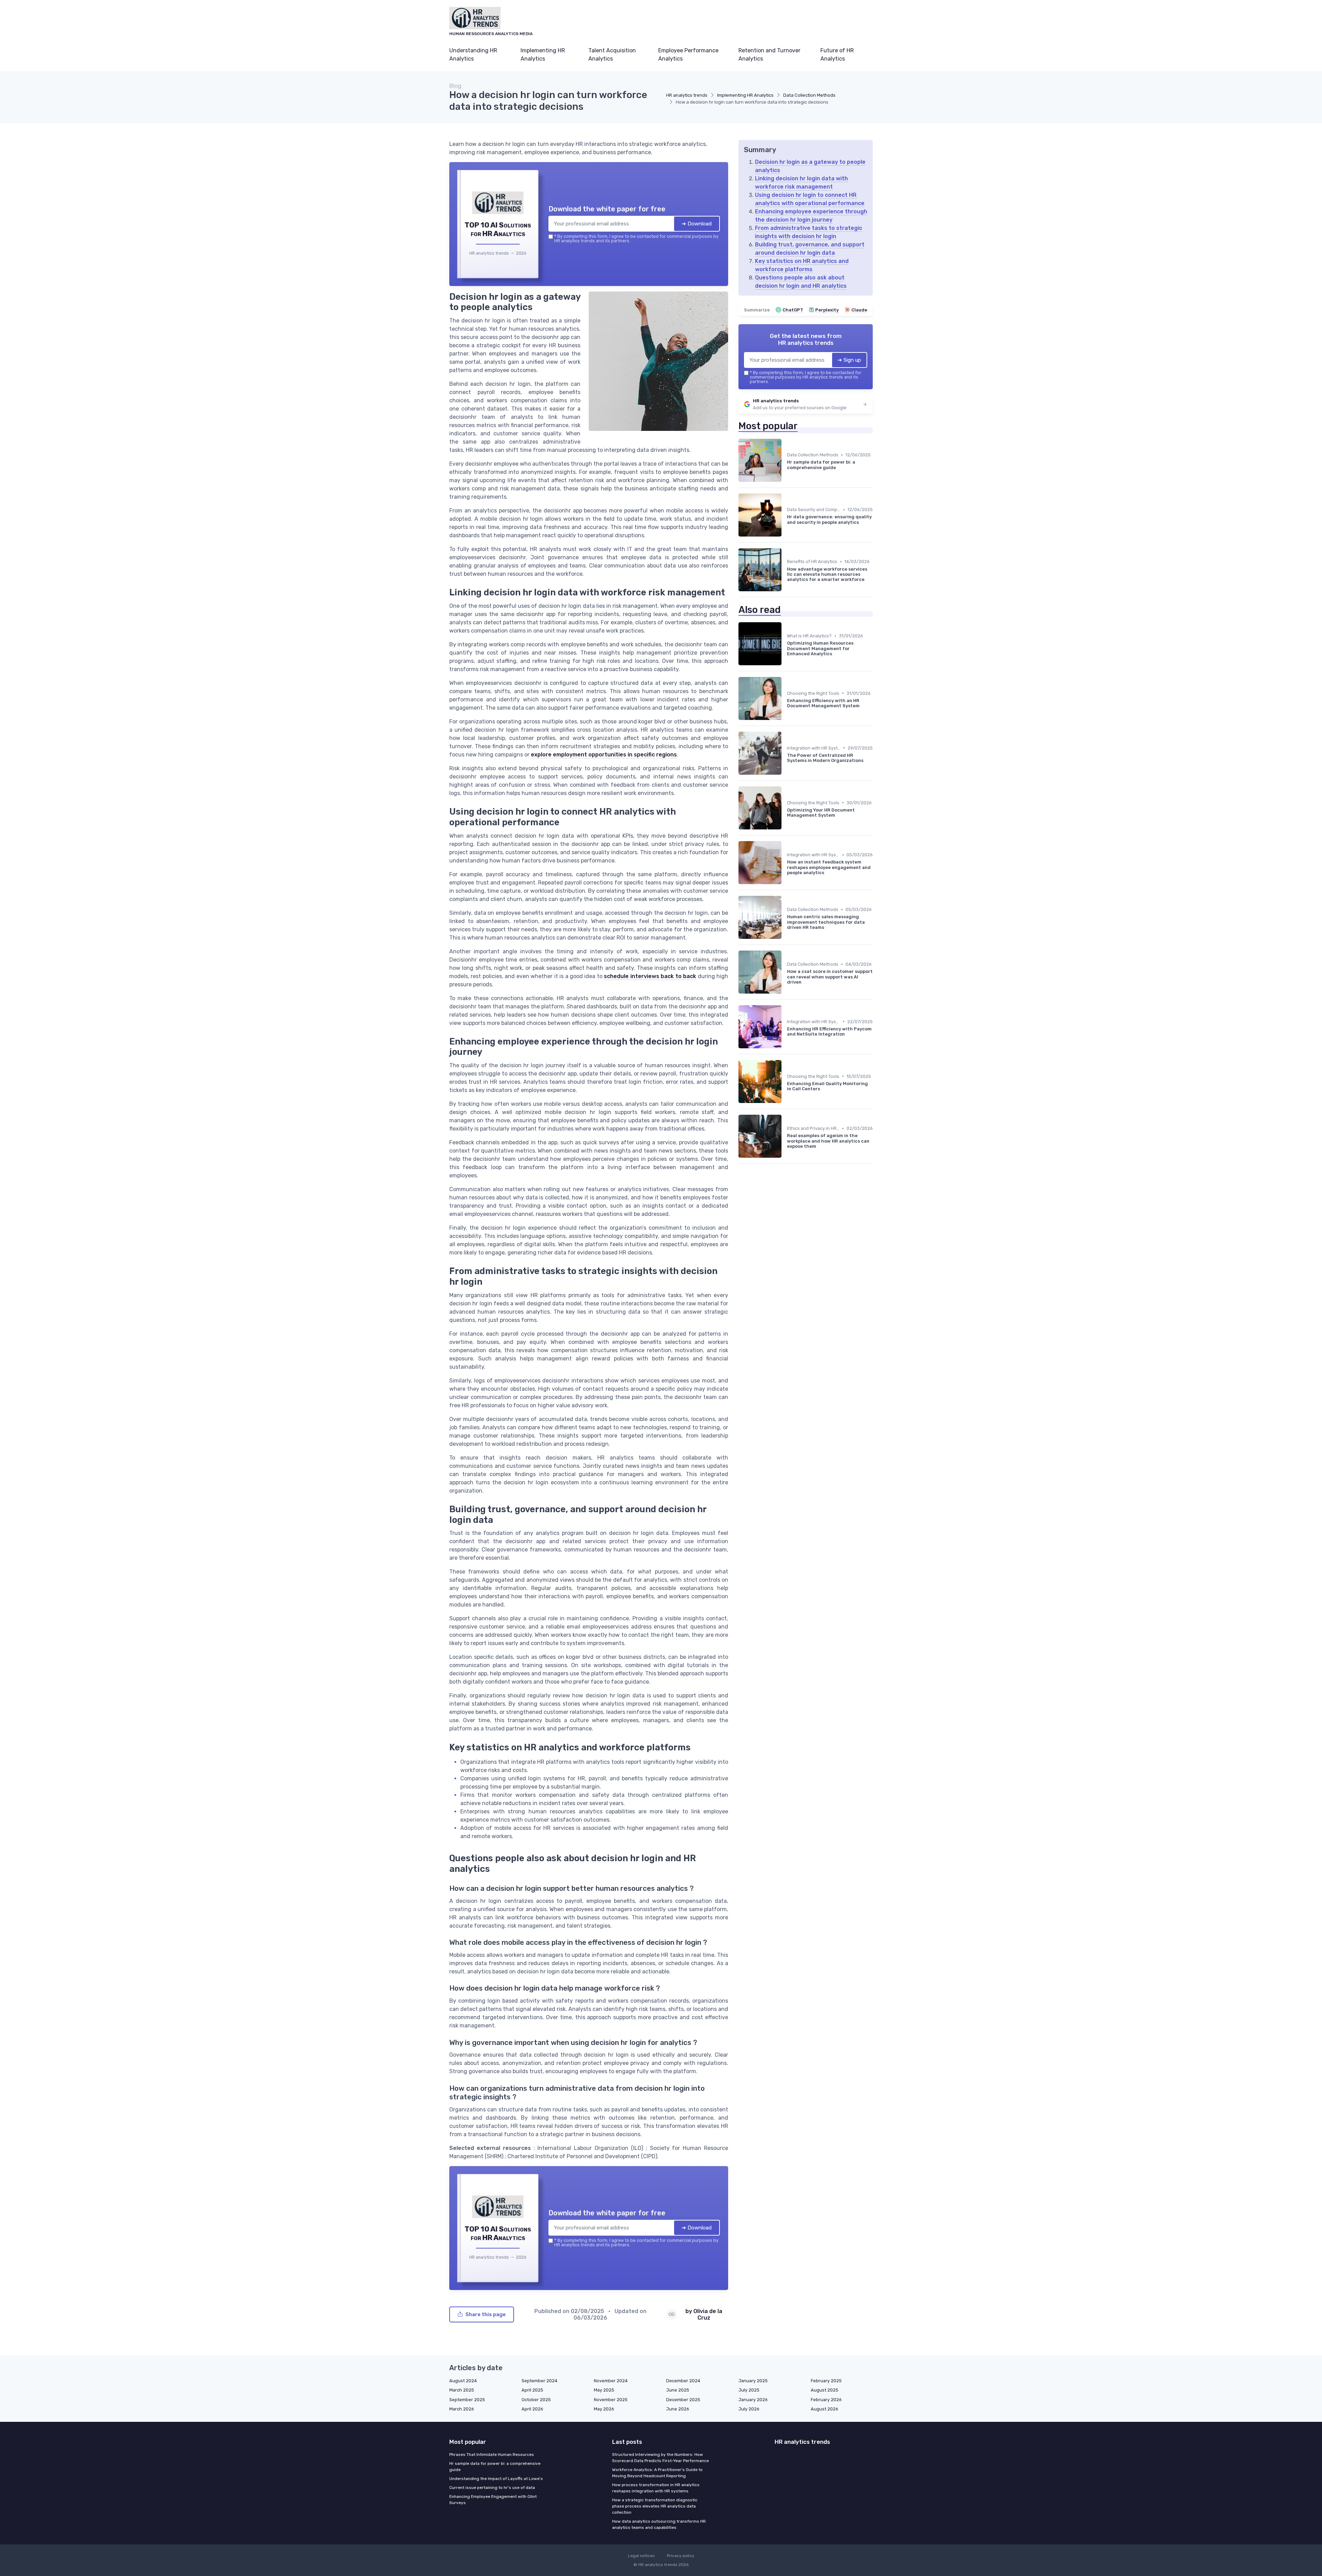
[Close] (786, 1237)
